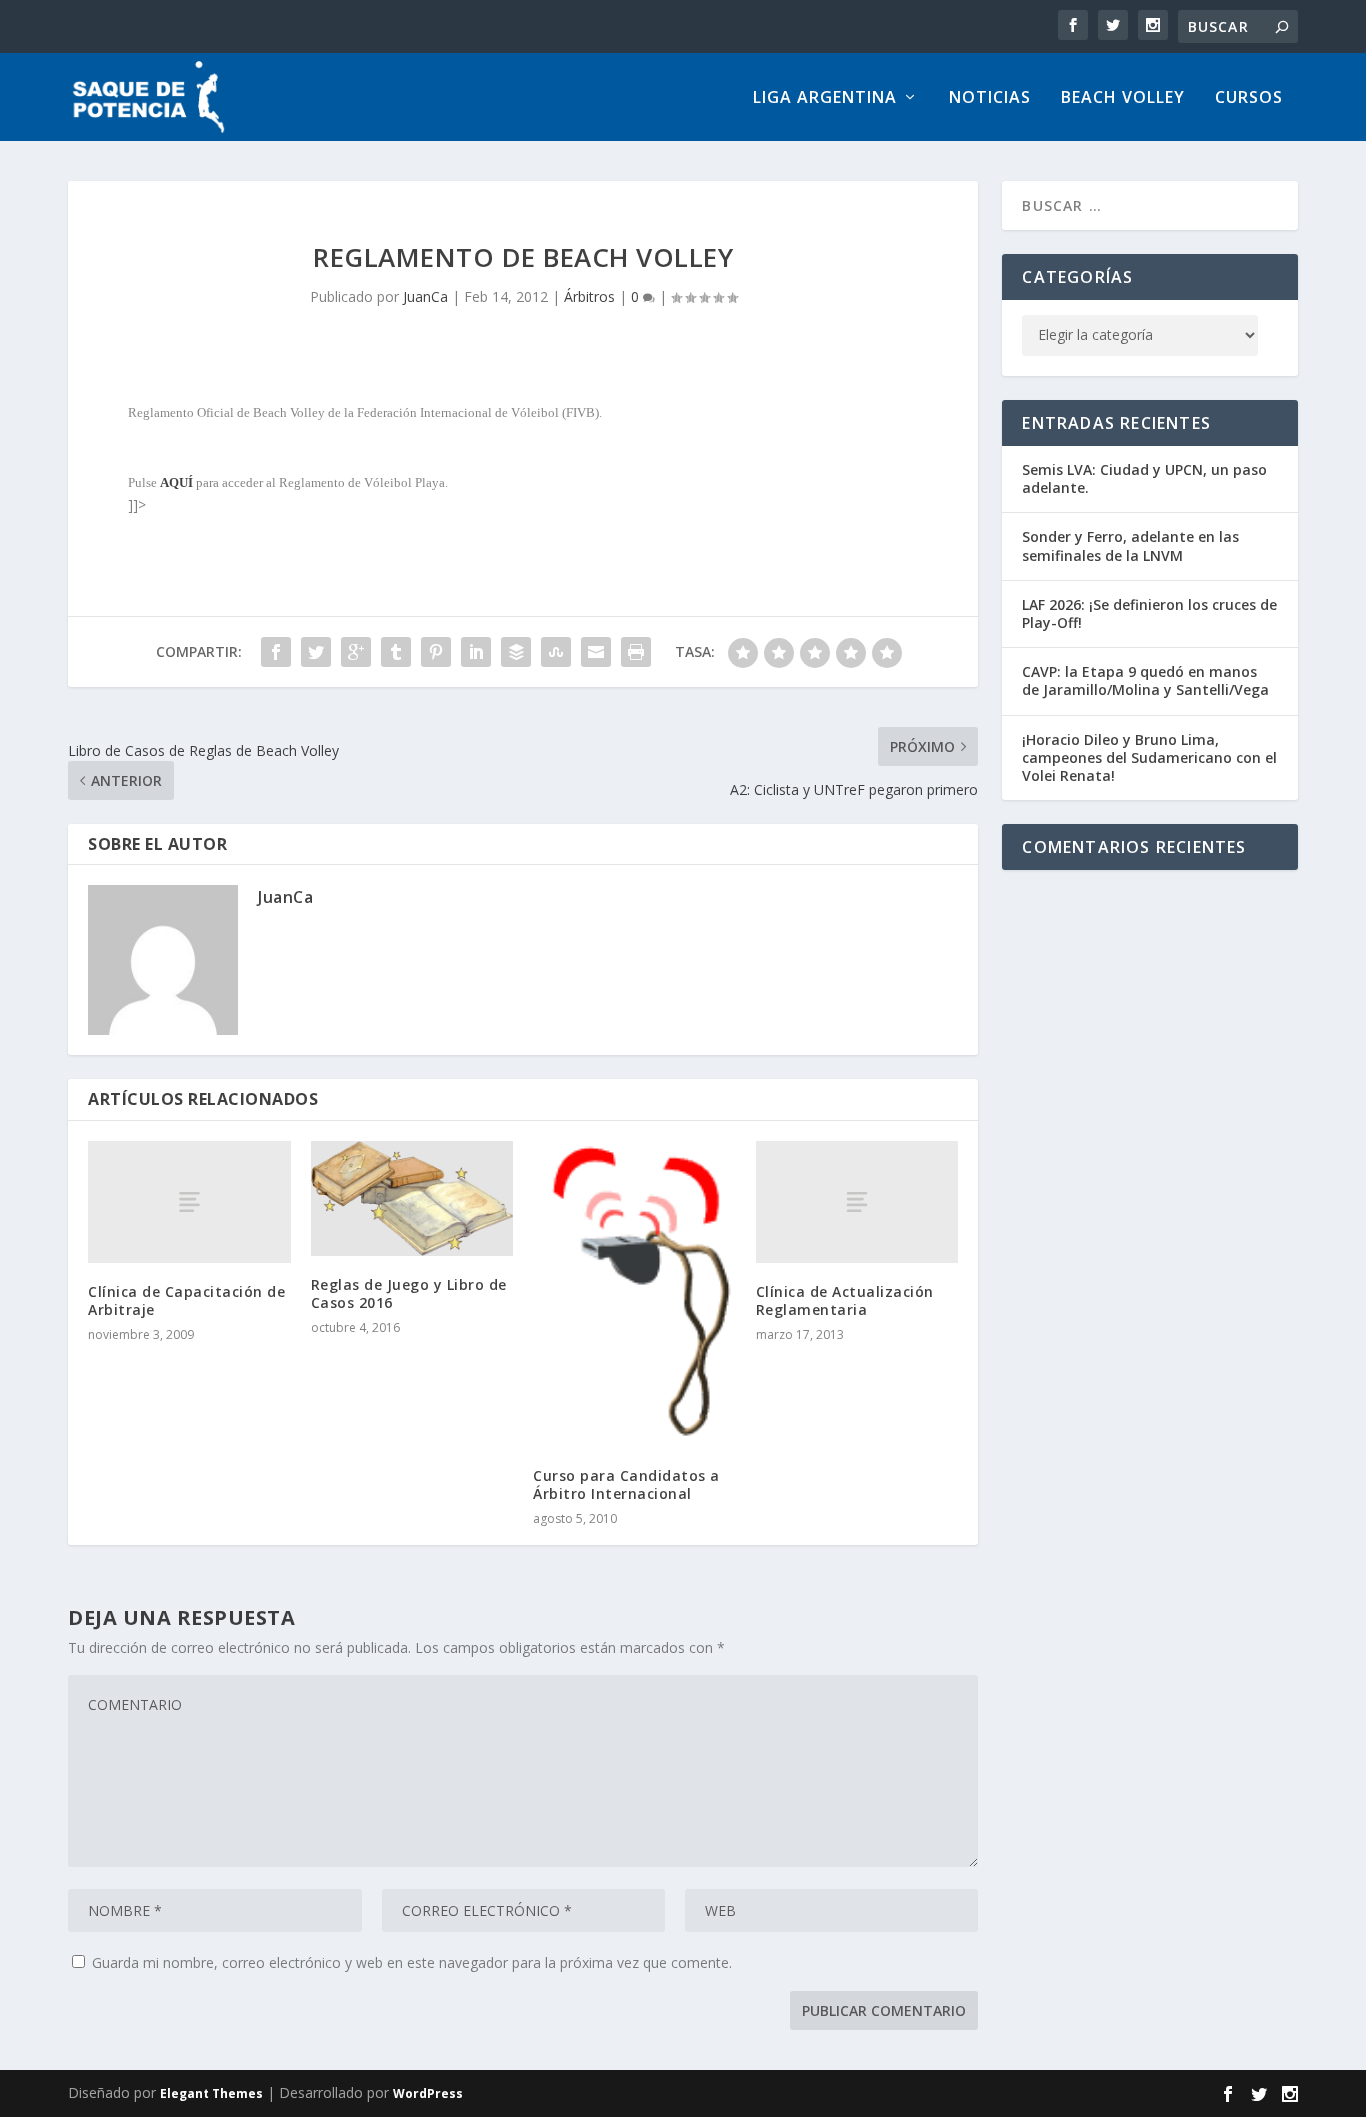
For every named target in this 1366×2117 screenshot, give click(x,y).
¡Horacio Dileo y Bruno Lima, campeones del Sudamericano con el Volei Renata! (1149, 757)
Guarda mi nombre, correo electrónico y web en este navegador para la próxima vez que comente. (412, 1962)
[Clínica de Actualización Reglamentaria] (857, 1201)
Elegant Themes (211, 2093)
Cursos (1249, 98)
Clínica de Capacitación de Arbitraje (186, 1300)
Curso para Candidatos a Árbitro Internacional (626, 1484)
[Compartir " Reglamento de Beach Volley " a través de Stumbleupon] (556, 652)
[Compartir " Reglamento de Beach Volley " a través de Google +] (356, 652)
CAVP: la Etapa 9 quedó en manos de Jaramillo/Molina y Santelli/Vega (1145, 680)
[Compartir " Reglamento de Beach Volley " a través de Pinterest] (436, 652)
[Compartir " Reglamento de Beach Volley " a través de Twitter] (316, 652)
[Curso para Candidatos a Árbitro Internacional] (634, 1294)
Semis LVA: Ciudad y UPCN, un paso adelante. (1144, 478)
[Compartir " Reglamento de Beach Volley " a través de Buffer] (516, 652)
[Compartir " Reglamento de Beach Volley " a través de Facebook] (276, 652)
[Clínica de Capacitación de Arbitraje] (189, 1201)
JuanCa (425, 296)
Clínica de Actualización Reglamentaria (845, 1300)
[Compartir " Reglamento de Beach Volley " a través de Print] (636, 652)
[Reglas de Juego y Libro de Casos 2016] (412, 1198)
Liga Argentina (825, 98)
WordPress (428, 2093)
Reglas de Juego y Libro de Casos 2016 (409, 1293)
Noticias (990, 98)
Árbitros (589, 296)
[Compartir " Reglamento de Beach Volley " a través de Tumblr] (396, 652)
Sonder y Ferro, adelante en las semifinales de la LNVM (1130, 545)
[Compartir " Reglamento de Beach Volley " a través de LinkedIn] (476, 652)
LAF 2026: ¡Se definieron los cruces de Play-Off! (1149, 613)
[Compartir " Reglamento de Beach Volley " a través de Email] (596, 652)
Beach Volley (1123, 98)
